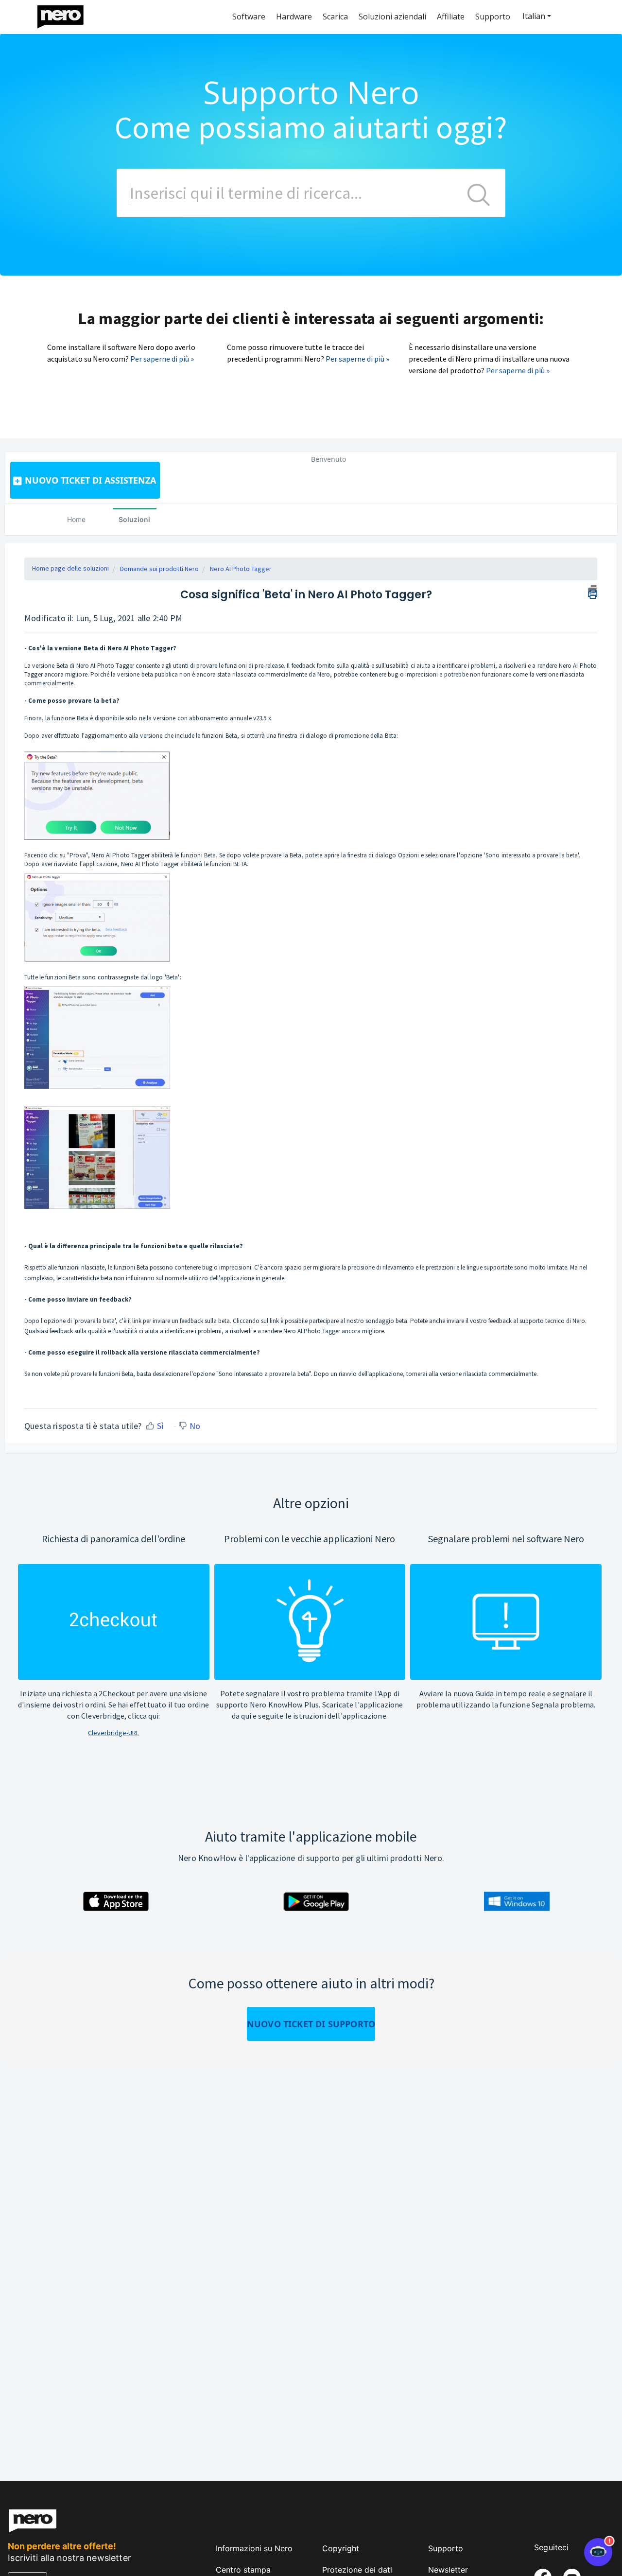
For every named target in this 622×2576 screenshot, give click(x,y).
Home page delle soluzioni (70, 568)
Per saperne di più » (162, 359)
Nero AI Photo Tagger (241, 569)
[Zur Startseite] (67, 14)
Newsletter (448, 2570)
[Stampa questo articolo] (593, 591)
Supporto (446, 2548)
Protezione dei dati (357, 2570)
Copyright (341, 2548)
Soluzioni (134, 519)
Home (76, 519)
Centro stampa (243, 2570)
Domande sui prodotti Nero (159, 569)
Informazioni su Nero (254, 2548)
